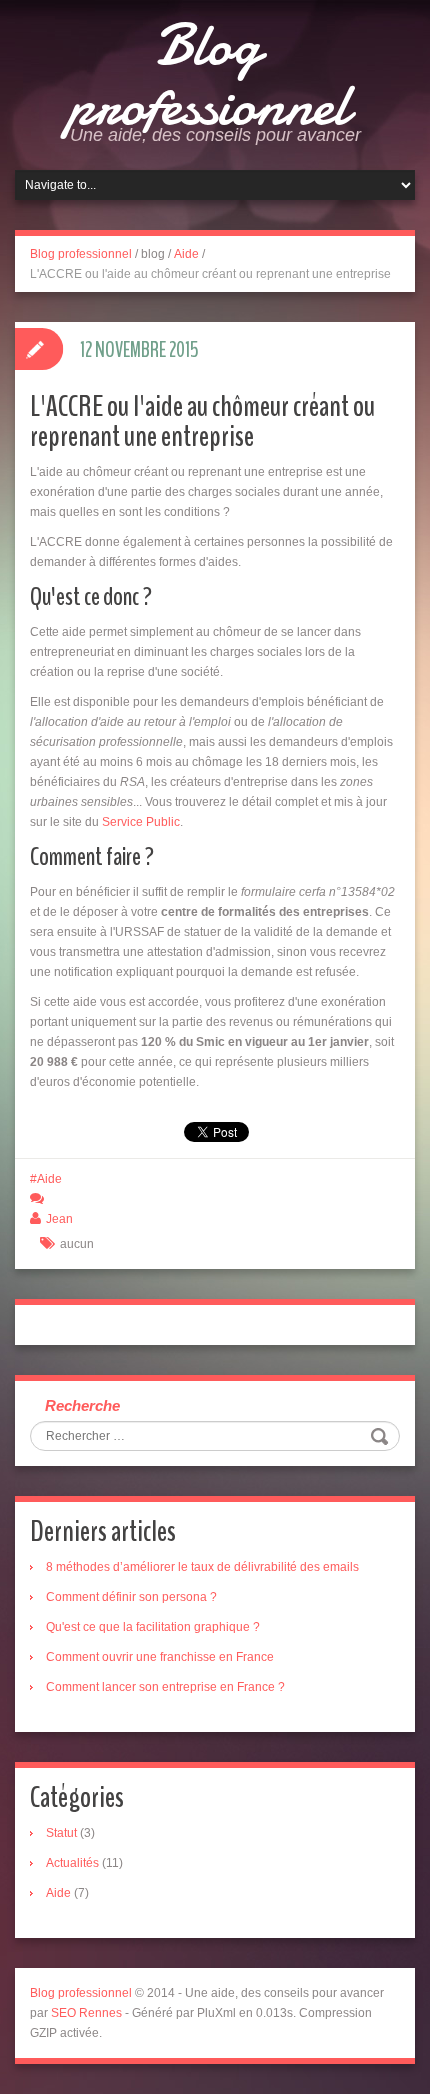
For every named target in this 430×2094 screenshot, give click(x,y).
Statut (61, 1833)
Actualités (72, 1863)
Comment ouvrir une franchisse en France (160, 1657)
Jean (59, 1219)
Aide (186, 254)
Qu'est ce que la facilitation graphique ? (153, 1627)
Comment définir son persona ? (131, 1597)
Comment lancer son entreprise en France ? (165, 1687)
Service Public (141, 822)
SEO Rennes (86, 2013)
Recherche (82, 1405)
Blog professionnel (208, 75)
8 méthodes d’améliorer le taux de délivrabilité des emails (202, 1567)
